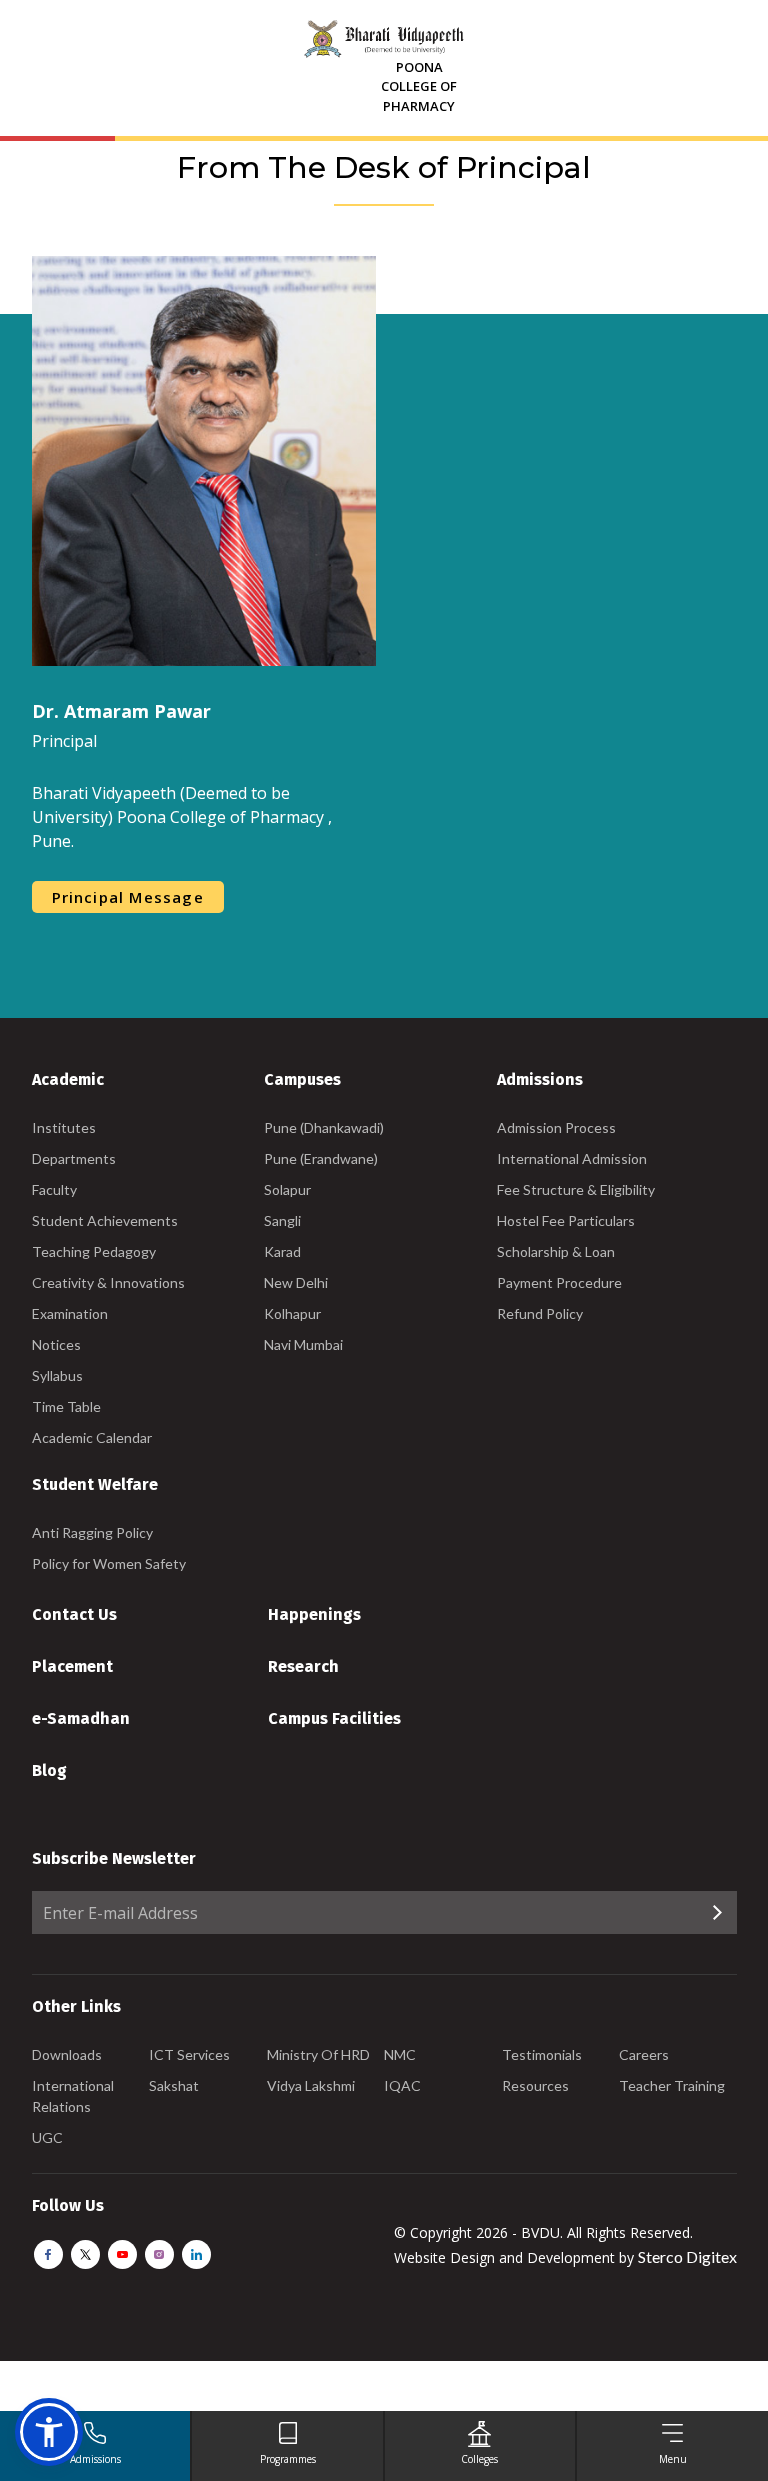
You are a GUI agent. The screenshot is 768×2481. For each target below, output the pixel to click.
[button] (49, 2432)
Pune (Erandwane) (321, 1158)
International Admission (572, 1158)
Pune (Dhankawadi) (324, 1127)
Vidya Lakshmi (311, 2085)
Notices (56, 1344)
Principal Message (128, 897)
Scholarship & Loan (556, 1251)
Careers (644, 2054)
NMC (400, 2054)
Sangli (282, 1220)
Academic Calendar (92, 1437)
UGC (47, 2137)
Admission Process (556, 1127)
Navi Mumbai (303, 1344)
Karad (282, 1251)
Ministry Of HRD (318, 2054)
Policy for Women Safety (109, 1563)
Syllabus (57, 1375)
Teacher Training (672, 2085)
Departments (74, 1158)
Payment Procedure (559, 1282)
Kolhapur (292, 1313)
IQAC (402, 2085)
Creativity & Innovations (108, 1282)
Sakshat (174, 2085)
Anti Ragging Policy (92, 1532)
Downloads (67, 2054)
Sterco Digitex (687, 2256)
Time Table (66, 1406)
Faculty (54, 1189)
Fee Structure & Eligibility (576, 1189)
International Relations (73, 2096)
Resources (535, 2085)
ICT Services (189, 2054)
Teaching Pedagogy (94, 1251)
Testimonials (542, 2054)
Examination (70, 1313)
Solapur (287, 1189)
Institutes (64, 1127)
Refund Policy (540, 1313)
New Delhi (296, 1282)
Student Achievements (105, 1220)
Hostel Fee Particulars (566, 1220)
